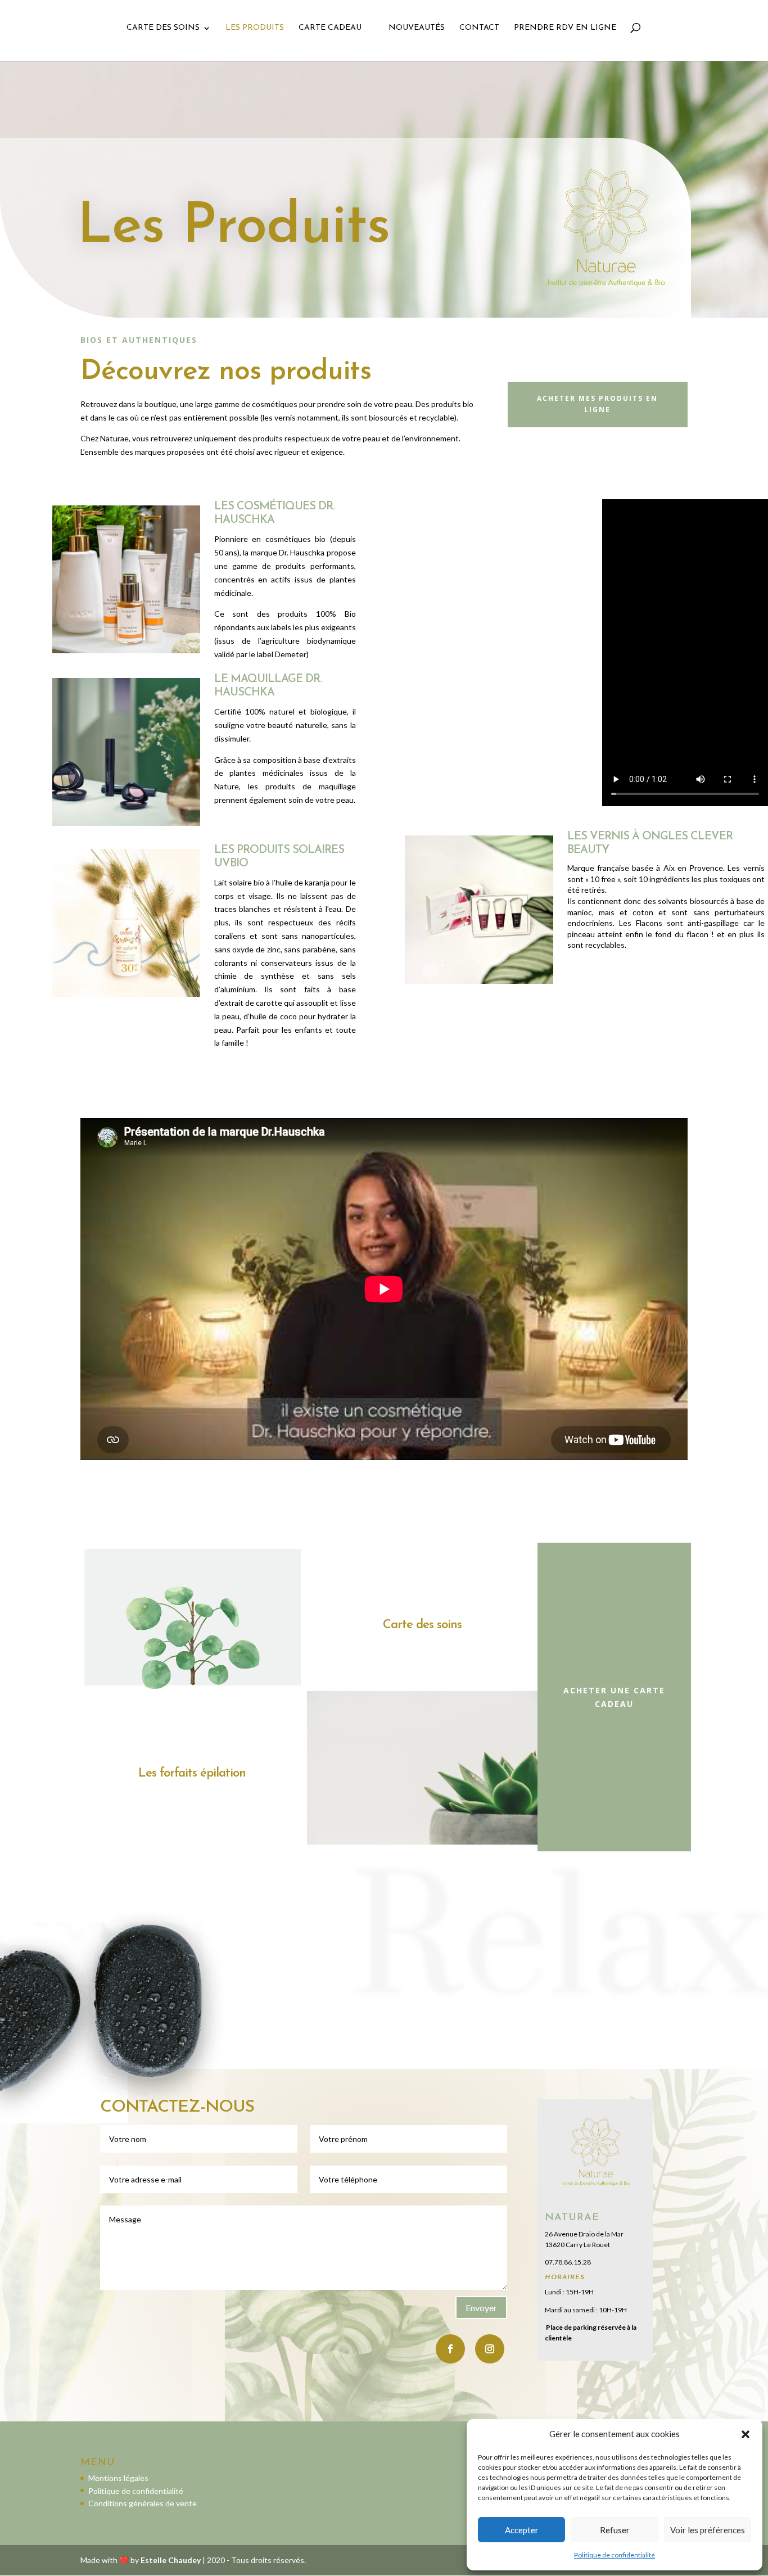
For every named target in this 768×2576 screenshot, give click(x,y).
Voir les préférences (708, 2530)
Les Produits (255, 28)
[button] (746, 2434)
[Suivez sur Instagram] (490, 2349)
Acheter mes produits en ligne (597, 404)
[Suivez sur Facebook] (450, 2349)
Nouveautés (417, 28)
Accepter (522, 2530)
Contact (479, 28)
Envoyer (481, 2308)
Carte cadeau (330, 28)
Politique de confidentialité (615, 2555)
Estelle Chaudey (171, 2560)
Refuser (615, 2530)
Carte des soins (163, 28)
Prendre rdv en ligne (565, 28)
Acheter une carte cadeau (614, 1697)
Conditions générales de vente (143, 2503)
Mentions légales (118, 2478)
